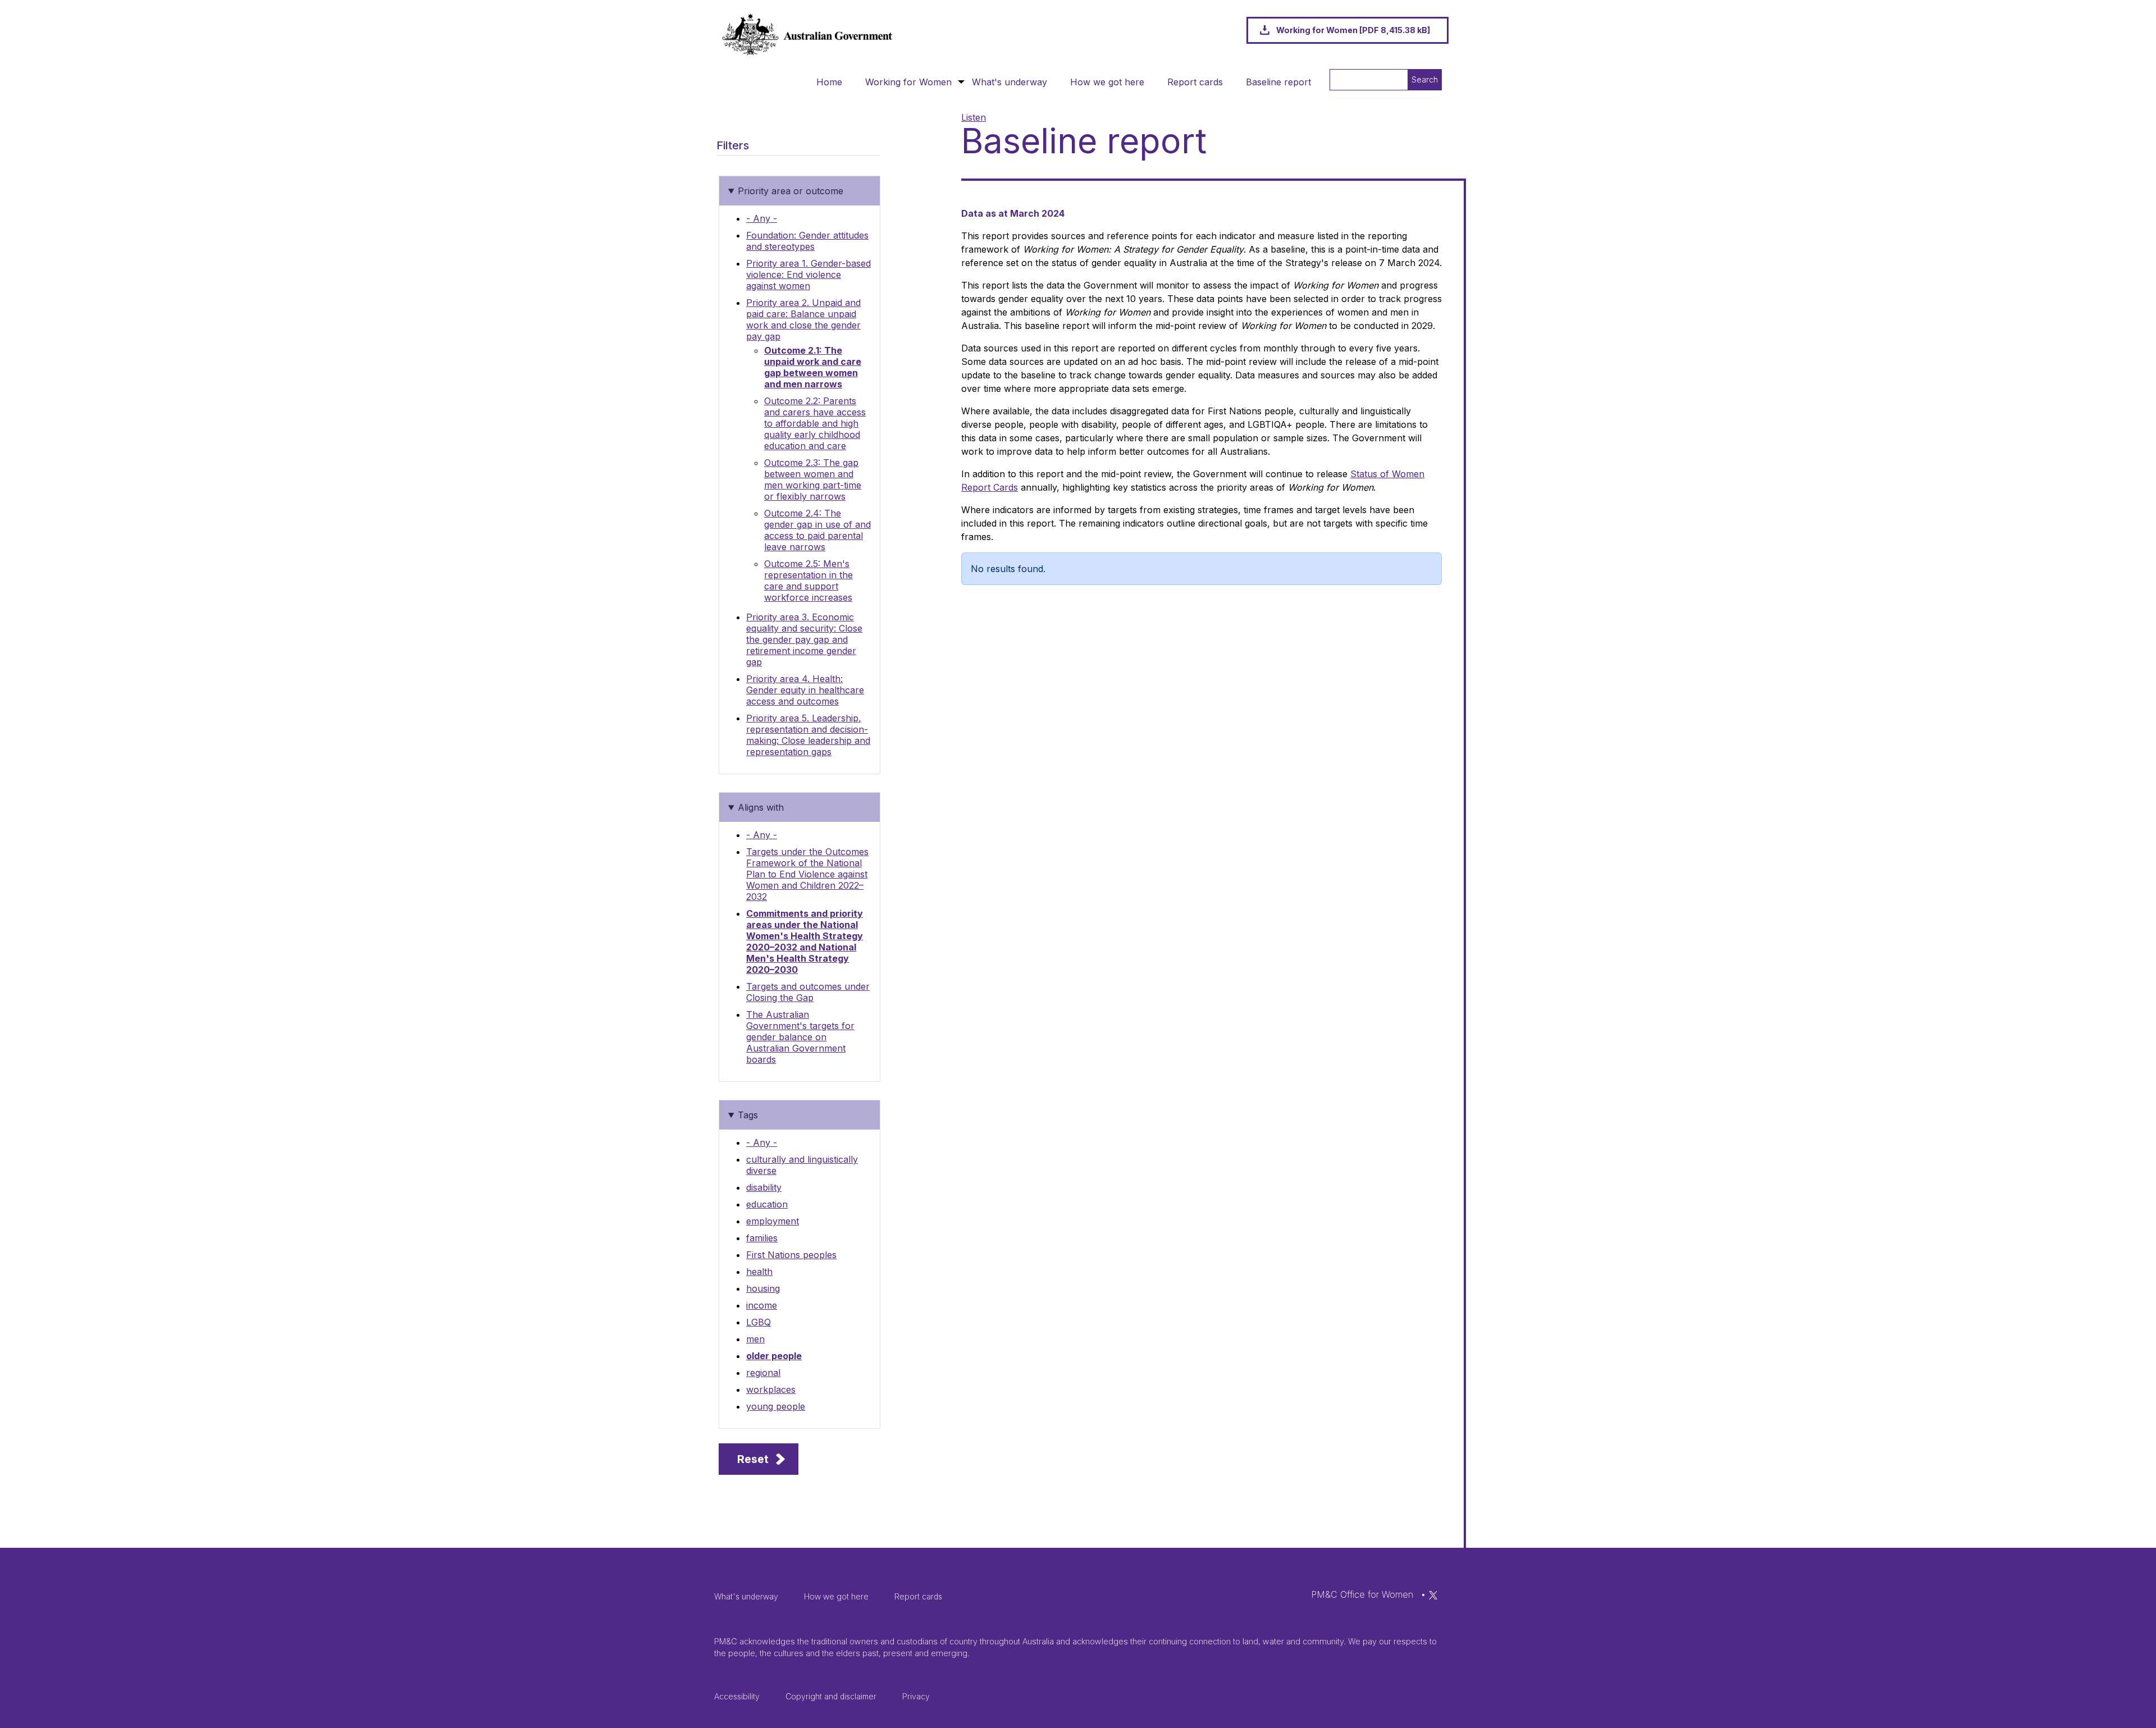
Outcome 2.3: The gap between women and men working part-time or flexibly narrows (813, 479)
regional (763, 1373)
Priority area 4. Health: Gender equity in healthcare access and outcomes (805, 690)
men (755, 1339)
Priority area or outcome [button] (791, 191)
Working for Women (908, 82)
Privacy (916, 1696)
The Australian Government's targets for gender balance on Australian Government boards (800, 1037)
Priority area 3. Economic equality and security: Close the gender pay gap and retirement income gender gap (804, 639)
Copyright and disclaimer (831, 1696)
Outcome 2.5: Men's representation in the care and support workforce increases (808, 580)
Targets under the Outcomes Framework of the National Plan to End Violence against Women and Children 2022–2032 (807, 874)
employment (773, 1221)
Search (1425, 79)
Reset (753, 1459)
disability (764, 1187)
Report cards (1195, 82)
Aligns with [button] (761, 807)
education (767, 1204)
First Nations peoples (791, 1255)
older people (774, 1356)
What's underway (1010, 82)
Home (829, 82)
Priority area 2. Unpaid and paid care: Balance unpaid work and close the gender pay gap (803, 319)
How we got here (1107, 82)
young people (776, 1406)
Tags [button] (748, 1115)
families (762, 1238)
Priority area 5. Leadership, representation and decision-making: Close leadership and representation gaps (808, 735)
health (759, 1272)
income (762, 1305)
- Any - (762, 218)
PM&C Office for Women (1362, 1594)
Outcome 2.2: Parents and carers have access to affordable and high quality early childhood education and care (815, 423)
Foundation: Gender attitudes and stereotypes (807, 241)
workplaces (771, 1389)
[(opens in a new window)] (1433, 1594)
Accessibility (737, 1696)
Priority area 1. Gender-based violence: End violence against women (808, 275)
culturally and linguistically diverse (802, 1165)
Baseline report (1278, 82)
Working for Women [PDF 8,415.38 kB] (1353, 30)
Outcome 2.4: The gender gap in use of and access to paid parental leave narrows (817, 530)
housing (763, 1288)
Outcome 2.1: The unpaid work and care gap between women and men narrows (813, 367)
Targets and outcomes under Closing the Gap (808, 992)
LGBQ (759, 1322)
